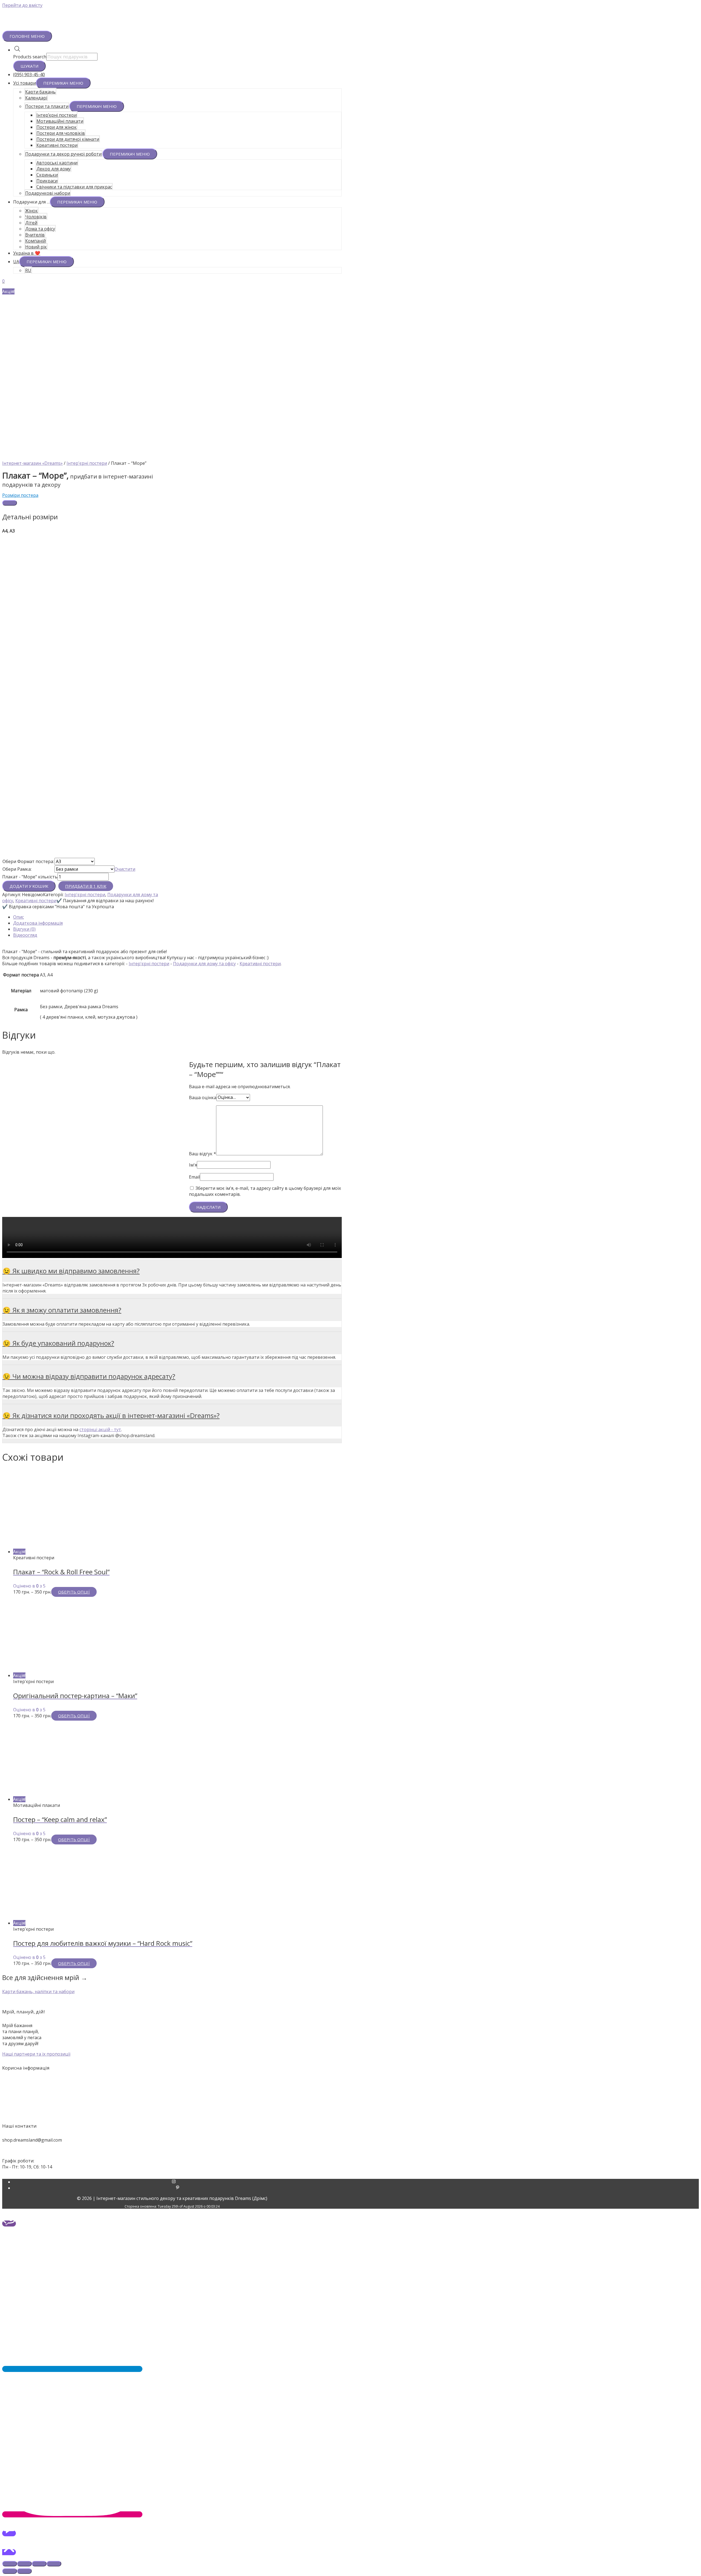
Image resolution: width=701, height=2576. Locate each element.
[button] (38, 1992)
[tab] (177, 917)
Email (194, 1177)
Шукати (29, 66)
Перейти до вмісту (22, 5)
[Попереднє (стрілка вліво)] (10, 2571)
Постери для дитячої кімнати (68, 139)
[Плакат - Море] (84, 457)
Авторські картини (57, 163)
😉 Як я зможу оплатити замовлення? (62, 1310)
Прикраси (47, 181)
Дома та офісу (40, 229)
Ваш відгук (202, 1154)
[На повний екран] (39, 2564)
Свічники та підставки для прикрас (74, 187)
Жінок (31, 211)
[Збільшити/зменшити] (54, 2564)
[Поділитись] (24, 2564)
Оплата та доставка (351, 2100)
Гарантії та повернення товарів (350, 2106)
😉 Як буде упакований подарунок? (58, 1343)
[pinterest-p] (178, 2188)
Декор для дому (54, 169)
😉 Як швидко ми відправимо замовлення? (71, 1271)
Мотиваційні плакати (60, 121)
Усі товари (25, 83)
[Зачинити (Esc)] (10, 2564)
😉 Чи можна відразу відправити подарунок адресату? (89, 1376)
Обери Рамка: (17, 869)
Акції (350, 2082)
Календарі (36, 98)
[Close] (10, 503)
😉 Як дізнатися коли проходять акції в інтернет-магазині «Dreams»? (111, 1415)
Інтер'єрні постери (87, 463)
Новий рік (36, 247)
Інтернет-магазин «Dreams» (32, 463)
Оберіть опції (74, 1592)
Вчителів (35, 235)
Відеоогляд (25, 935)
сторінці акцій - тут (100, 1429)
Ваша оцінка (203, 1097)
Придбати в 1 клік (86, 886)
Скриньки (47, 175)
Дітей (31, 223)
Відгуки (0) (24, 929)
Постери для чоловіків (61, 133)
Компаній (35, 241)
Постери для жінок (57, 127)
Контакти (350, 2094)
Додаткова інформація (38, 923)
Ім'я (193, 1165)
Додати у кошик (29, 886)
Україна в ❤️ (27, 253)
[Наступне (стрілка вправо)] (24, 2571)
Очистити (125, 869)
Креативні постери (57, 145)
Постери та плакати (47, 106)
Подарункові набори (48, 193)
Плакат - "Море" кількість (30, 877)
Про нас (350, 2088)
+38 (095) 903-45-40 (22, 2150)
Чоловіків (36, 217)
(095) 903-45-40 (29, 74)
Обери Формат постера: (28, 861)
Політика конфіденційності (350, 2112)
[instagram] (178, 2182)
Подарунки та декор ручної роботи (63, 154)
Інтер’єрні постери (57, 115)
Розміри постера (20, 495)
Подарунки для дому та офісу (204, 964)
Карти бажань (40, 92)
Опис (18, 917)
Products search (30, 57)
